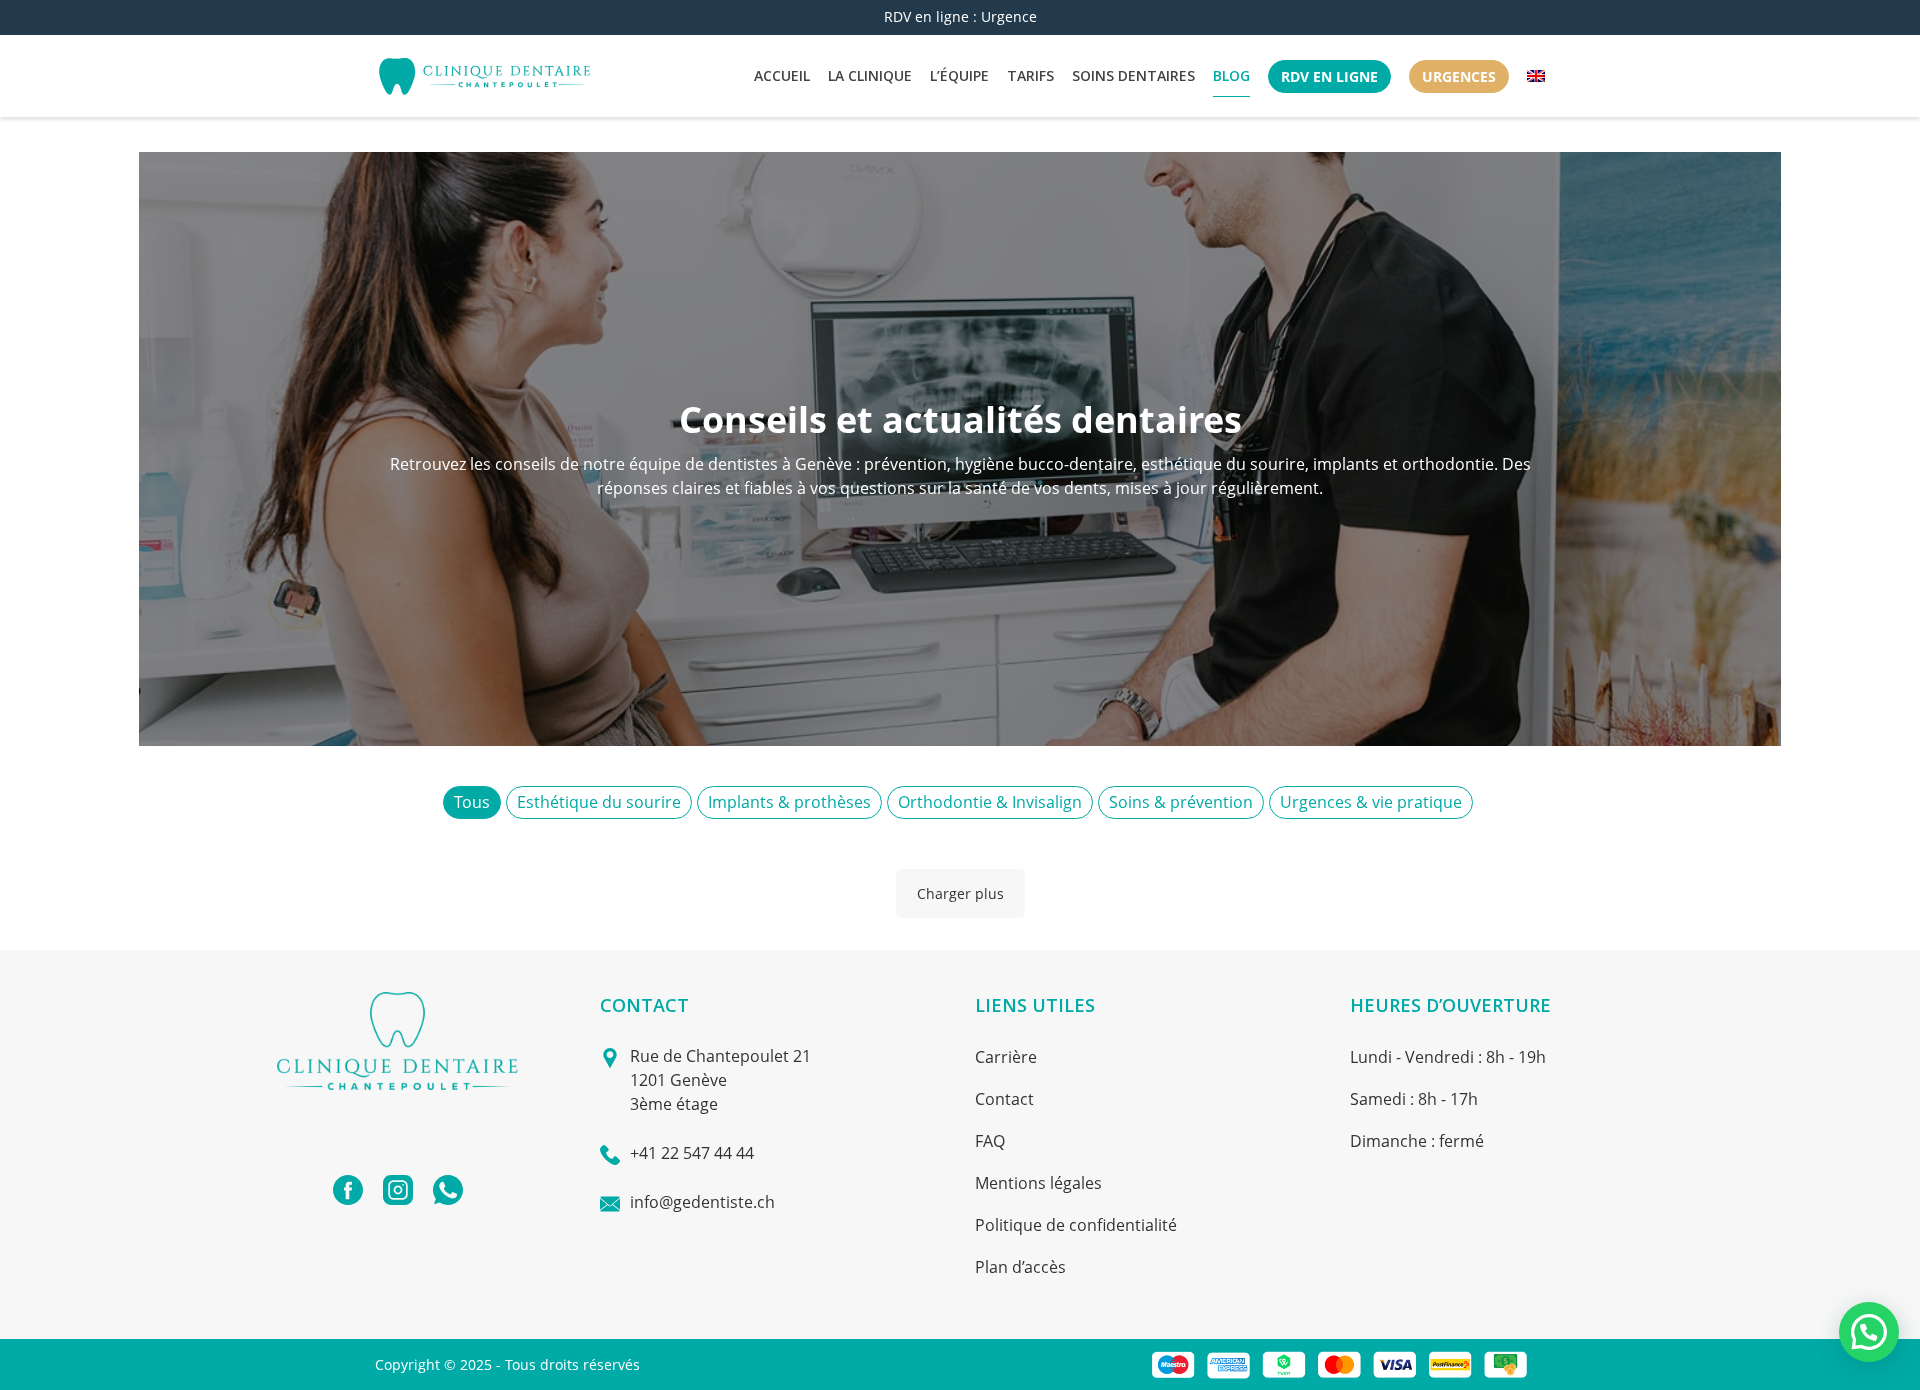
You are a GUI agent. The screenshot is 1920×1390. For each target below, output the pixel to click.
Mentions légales (1038, 1183)
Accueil (782, 75)
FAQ (990, 1141)
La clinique (870, 75)
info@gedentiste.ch (702, 1202)
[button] (1869, 1332)
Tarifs (1030, 75)
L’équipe (959, 75)
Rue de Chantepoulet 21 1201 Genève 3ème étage (720, 1080)
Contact (1004, 1099)
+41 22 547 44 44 (692, 1153)
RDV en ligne (1329, 76)
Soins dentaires (1133, 75)
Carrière (1006, 1057)
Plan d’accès (1020, 1267)
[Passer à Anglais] (1536, 76)
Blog (1231, 75)
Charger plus (960, 893)
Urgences (1459, 76)
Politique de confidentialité (1076, 1225)
